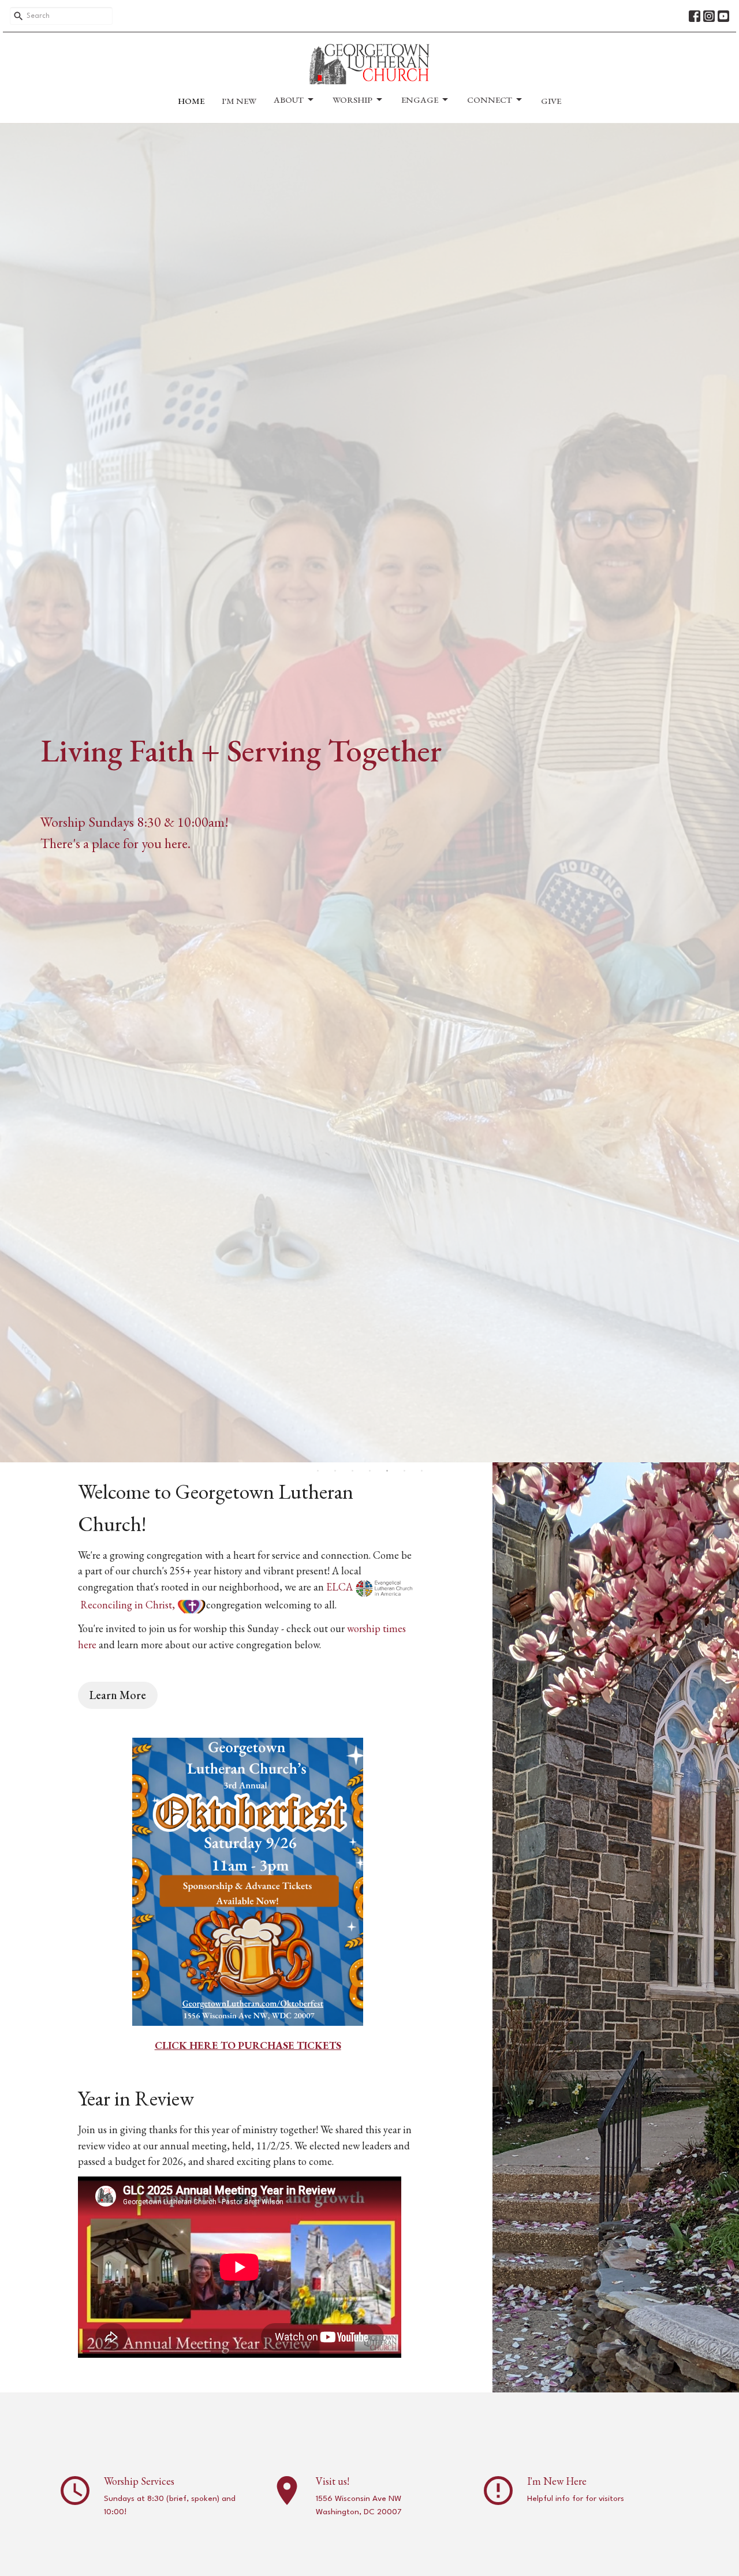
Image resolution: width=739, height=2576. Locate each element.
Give (551, 101)
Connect (490, 100)
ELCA (341, 1587)
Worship (352, 100)
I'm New (239, 101)
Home (191, 101)
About (289, 100)
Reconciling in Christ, (129, 1605)
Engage (420, 100)
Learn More (118, 1695)
